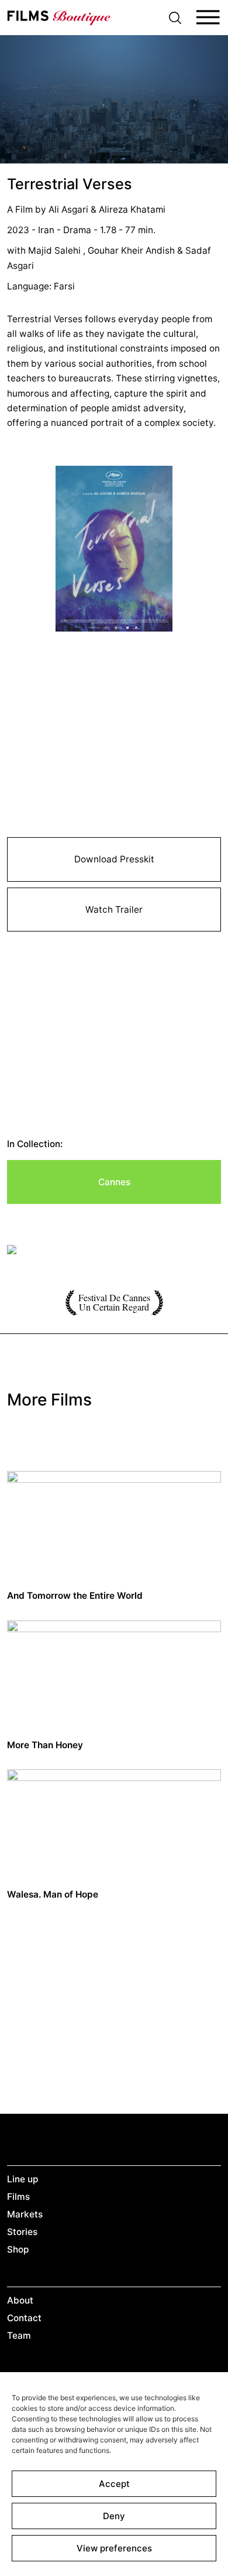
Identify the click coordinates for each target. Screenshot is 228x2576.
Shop (18, 2249)
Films (18, 2197)
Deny (114, 2516)
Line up (23, 2179)
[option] (114, 1251)
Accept (114, 2484)
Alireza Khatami (132, 209)
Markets (25, 2214)
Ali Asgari (70, 209)
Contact (24, 2318)
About (20, 2300)
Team (19, 2336)
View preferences (114, 2548)
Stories (22, 2232)
